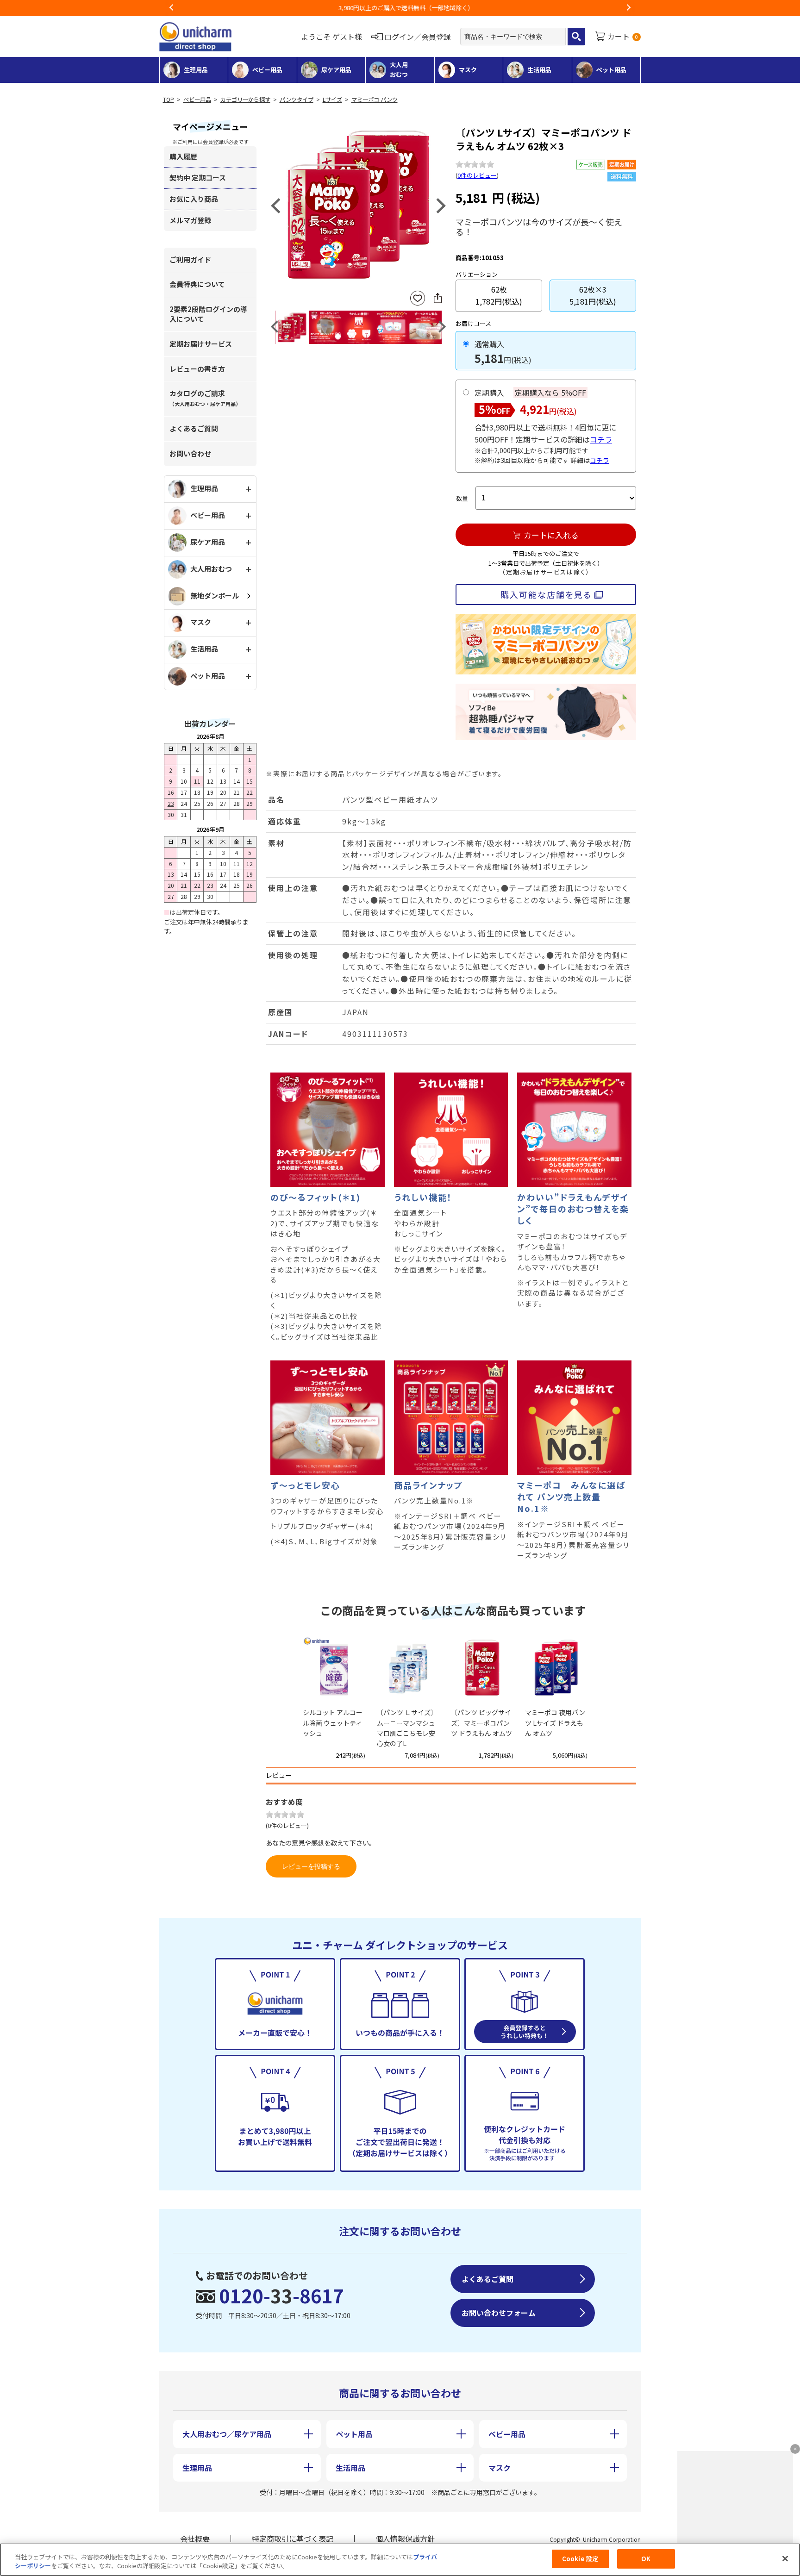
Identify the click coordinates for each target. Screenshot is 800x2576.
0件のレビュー (477, 175)
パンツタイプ (297, 100)
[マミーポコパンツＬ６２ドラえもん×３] (358, 205)
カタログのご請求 (205, 398)
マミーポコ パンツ (375, 100)
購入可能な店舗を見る (546, 594)
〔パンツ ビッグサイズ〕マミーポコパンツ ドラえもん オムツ (481, 1723)
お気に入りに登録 (418, 298)
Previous (172, 8)
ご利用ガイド (190, 259)
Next (628, 8)
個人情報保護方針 (405, 2539)
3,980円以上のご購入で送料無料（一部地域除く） (400, 8)
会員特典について (197, 284)
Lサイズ (332, 100)
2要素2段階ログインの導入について (208, 314)
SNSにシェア (437, 298)
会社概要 (195, 2539)
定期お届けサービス (201, 344)
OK (646, 2559)
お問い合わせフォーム (499, 2313)
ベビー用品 (197, 100)
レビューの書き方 (197, 369)
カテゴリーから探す (245, 100)
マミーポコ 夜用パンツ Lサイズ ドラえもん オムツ (555, 1723)
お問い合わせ (190, 453)
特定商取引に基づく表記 (293, 2539)
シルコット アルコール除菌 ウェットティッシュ (333, 1723)
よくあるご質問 (194, 428)
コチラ (601, 439)
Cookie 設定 (580, 2559)
